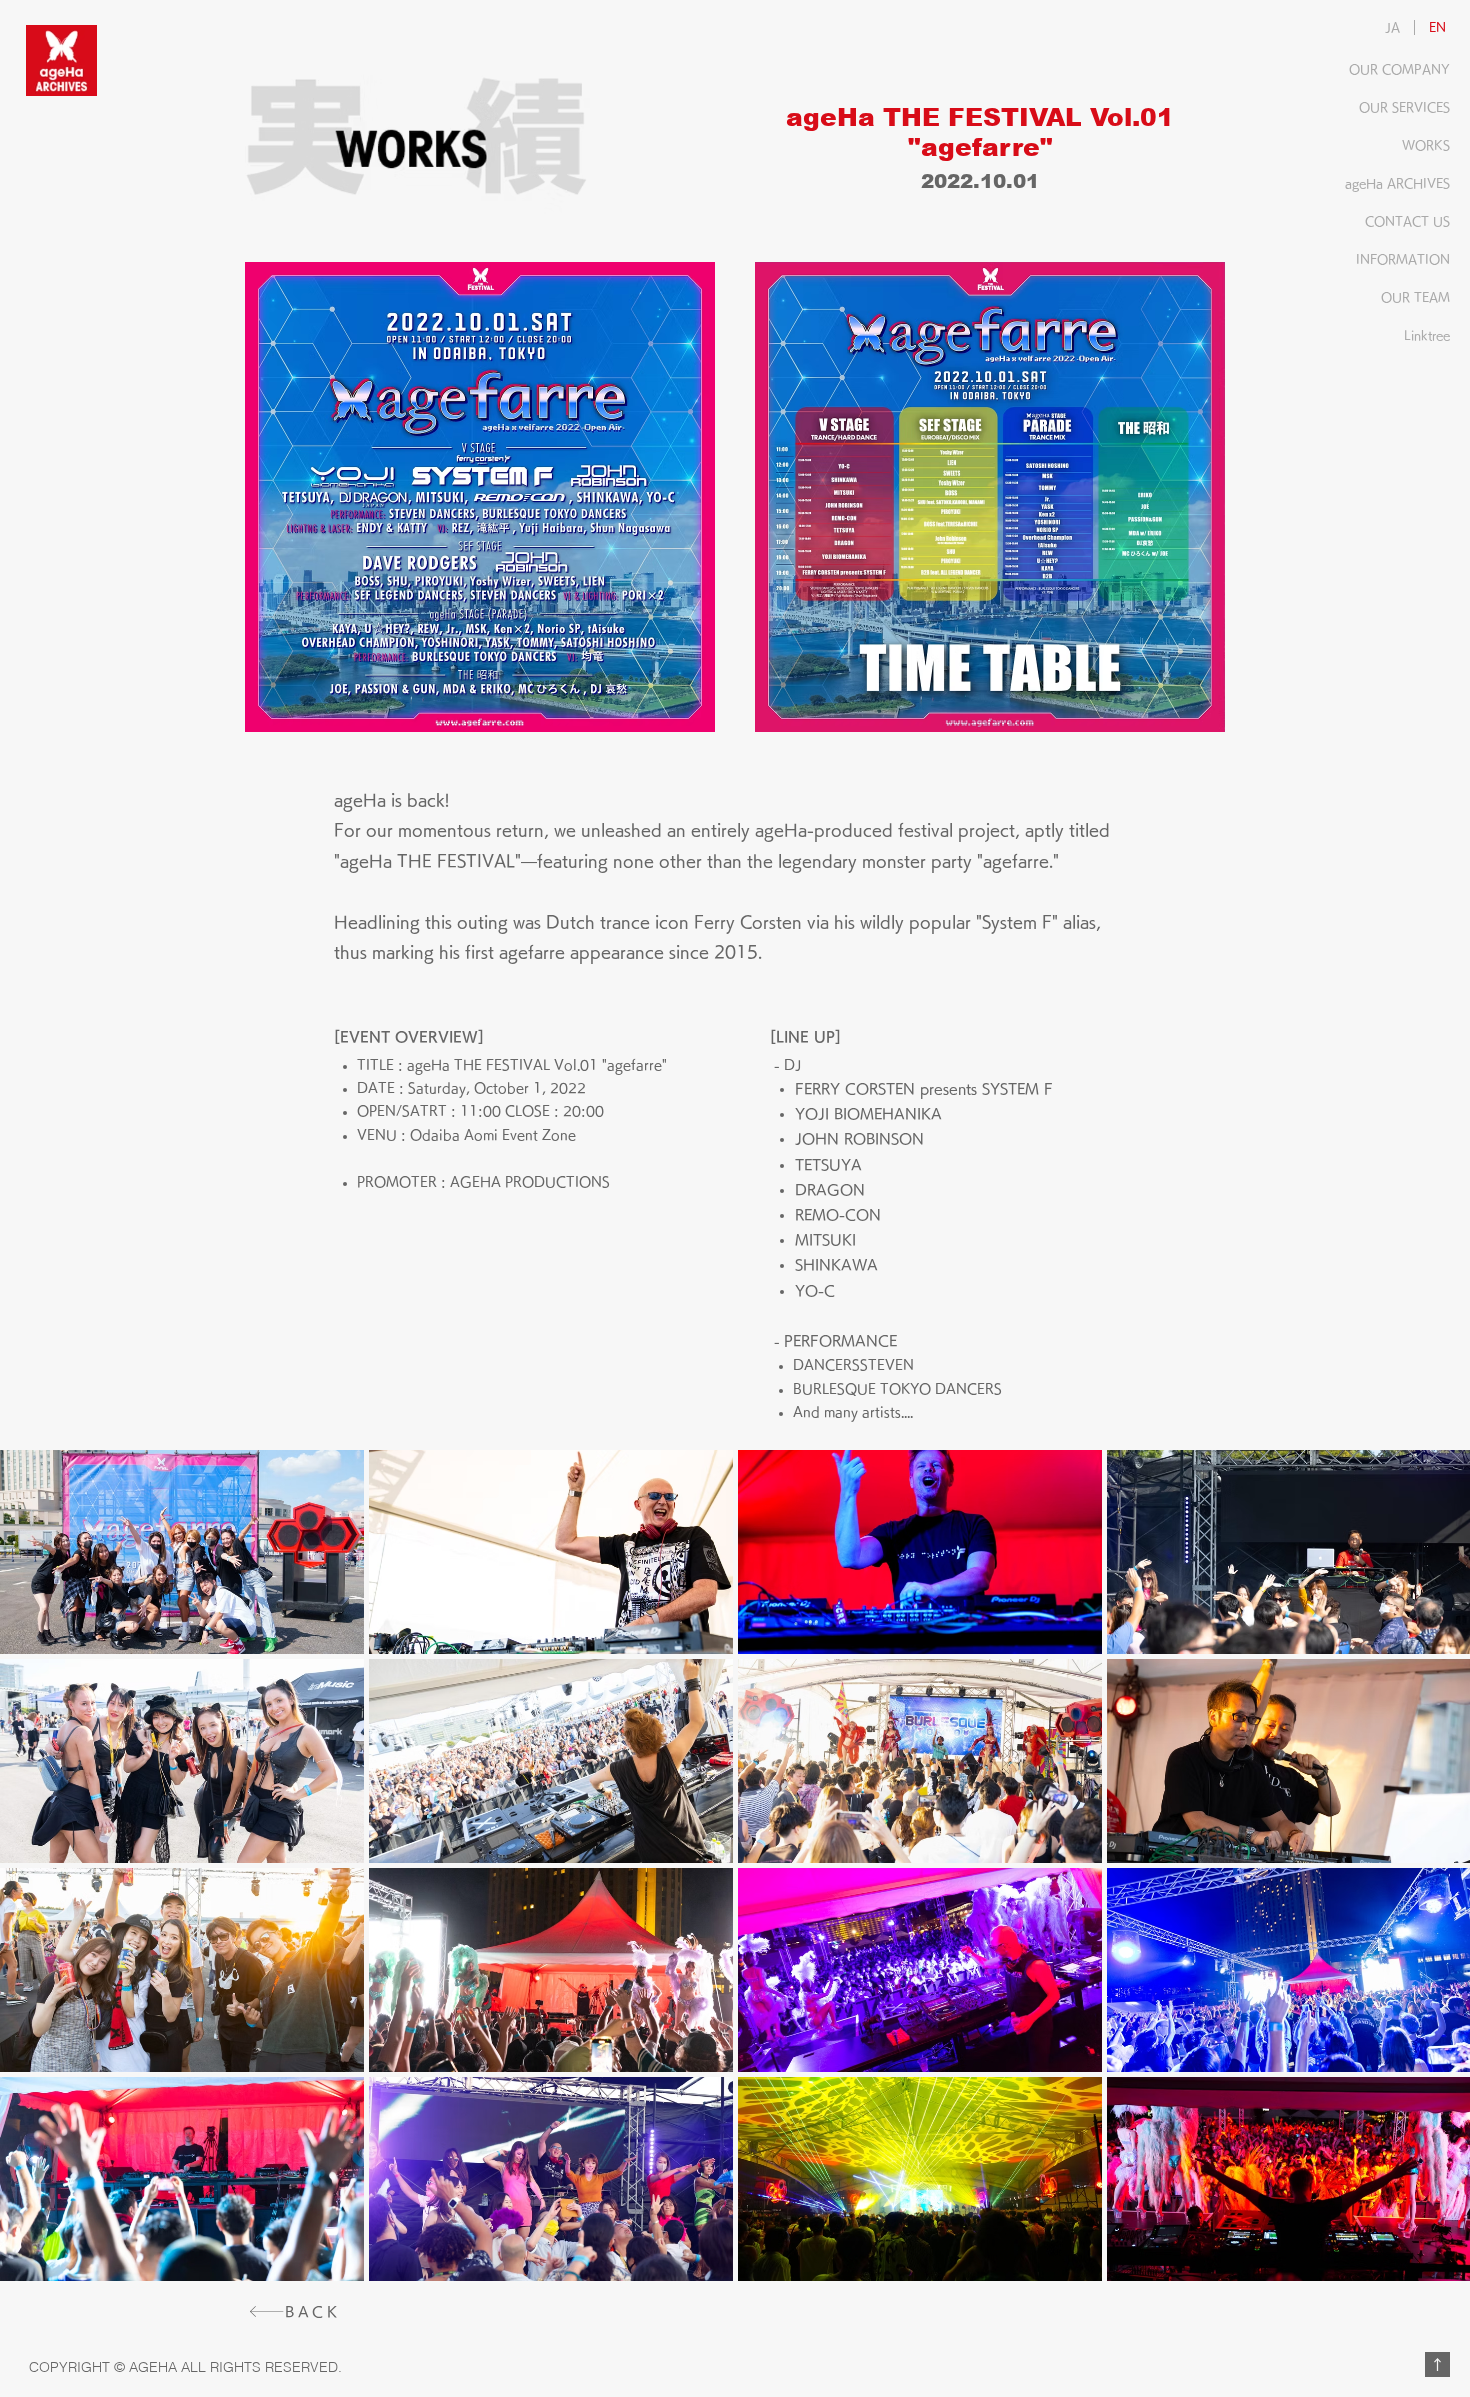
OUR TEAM (1415, 297)
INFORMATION (1403, 259)
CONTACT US (1407, 221)
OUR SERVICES (1404, 107)
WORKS (1426, 145)
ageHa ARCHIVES (1397, 183)
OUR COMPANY (1399, 69)
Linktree (1427, 335)
